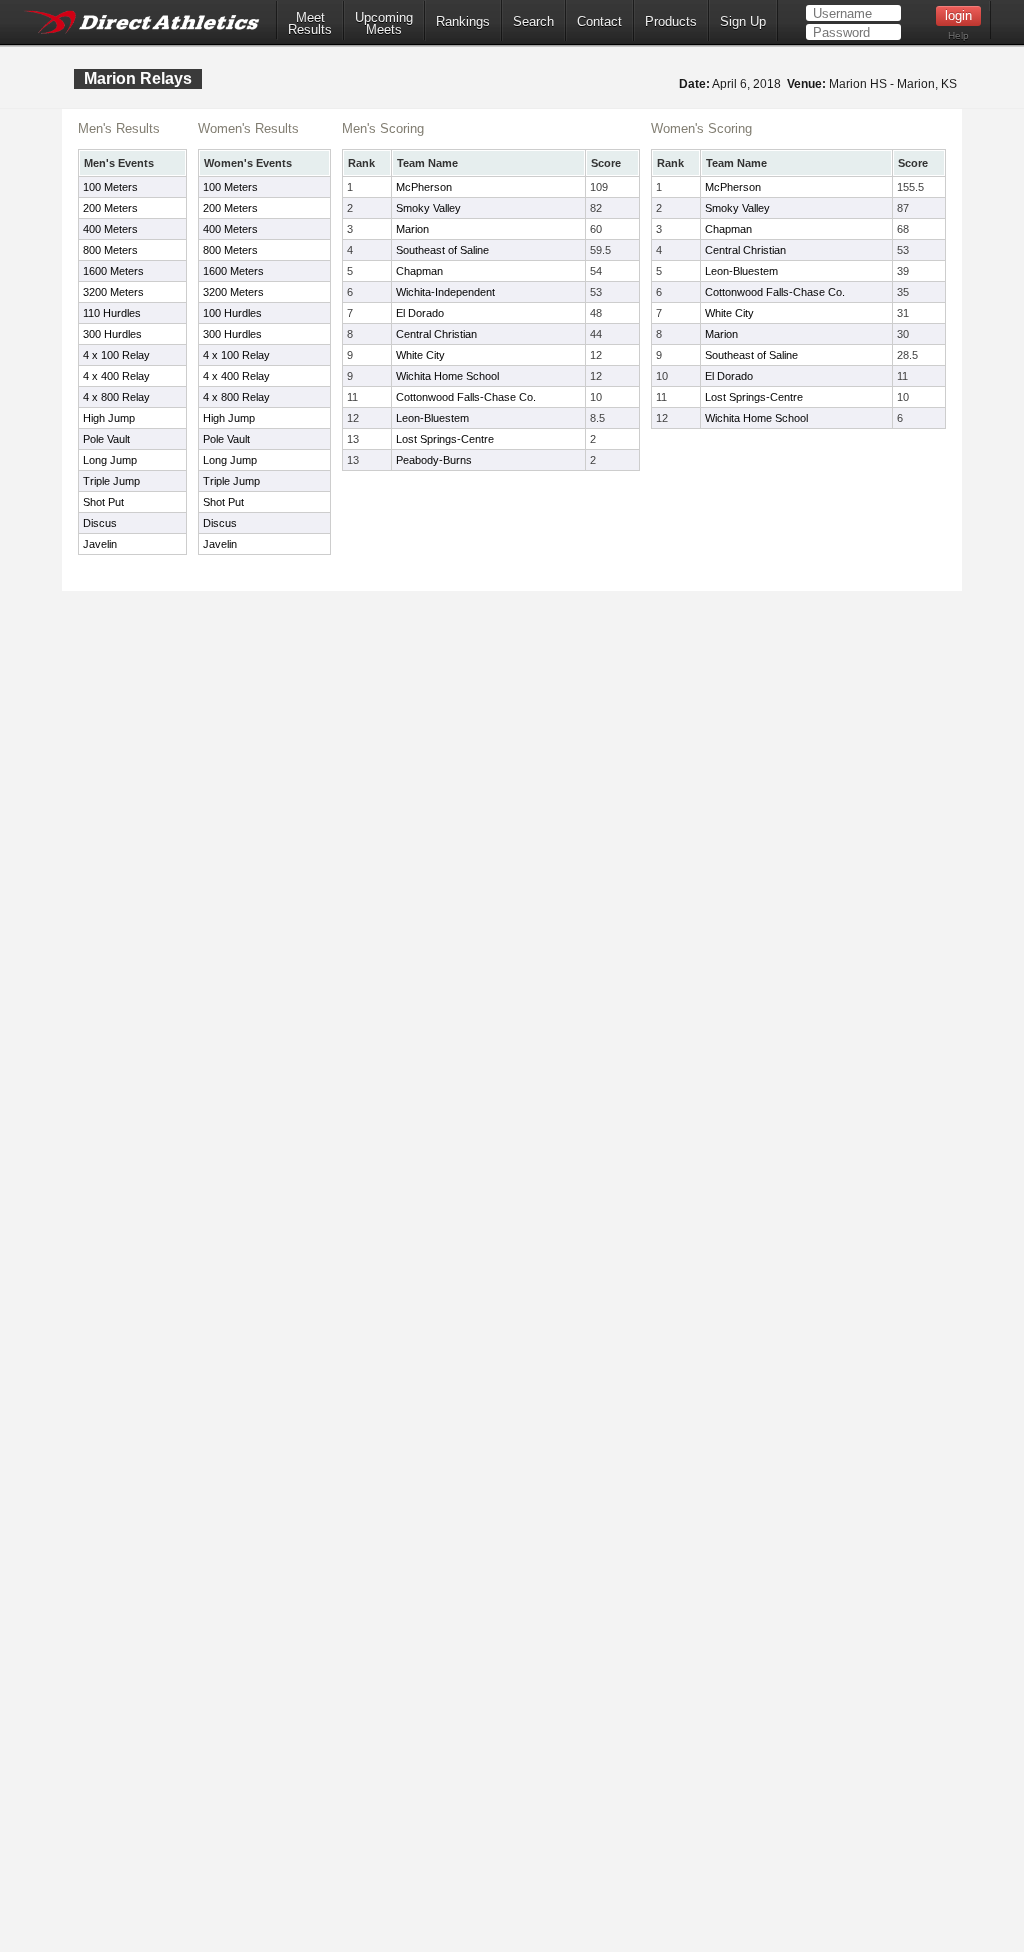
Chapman (419, 271)
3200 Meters (113, 292)
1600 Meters (113, 271)
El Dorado (420, 313)
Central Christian (436, 334)
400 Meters (110, 229)
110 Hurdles (112, 313)
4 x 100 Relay (116, 355)
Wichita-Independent (445, 292)
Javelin (100, 544)
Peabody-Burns (434, 460)
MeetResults (310, 24)
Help (958, 35)
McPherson (424, 187)
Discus (100, 523)
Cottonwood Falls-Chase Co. (466, 397)
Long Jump (110, 460)
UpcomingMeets (384, 24)
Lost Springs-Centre (445, 439)
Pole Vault (106, 439)
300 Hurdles (112, 334)
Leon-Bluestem (432, 418)
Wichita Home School (447, 376)
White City (420, 355)
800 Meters (110, 250)
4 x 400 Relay (116, 376)
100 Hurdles (232, 313)
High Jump (109, 418)
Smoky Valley (428, 208)
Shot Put (103, 502)
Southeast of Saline (442, 250)
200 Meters (110, 208)
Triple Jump (111, 481)
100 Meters (110, 187)
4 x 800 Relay (116, 397)
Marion (412, 229)
